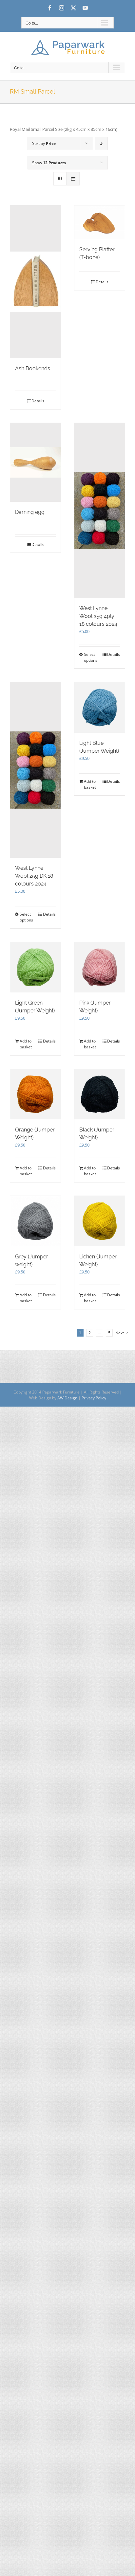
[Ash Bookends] (35, 282)
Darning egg (30, 512)
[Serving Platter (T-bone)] (100, 222)
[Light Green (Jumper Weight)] (35, 967)
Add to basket (90, 784)
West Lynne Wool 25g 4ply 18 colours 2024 (98, 616)
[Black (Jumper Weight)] (100, 1094)
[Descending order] (101, 143)
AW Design (67, 1398)
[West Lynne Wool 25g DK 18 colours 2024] (35, 770)
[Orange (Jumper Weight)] (35, 1094)
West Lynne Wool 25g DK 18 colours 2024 (34, 876)
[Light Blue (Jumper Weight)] (100, 708)
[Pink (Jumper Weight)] (100, 967)
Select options (91, 657)
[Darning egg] (35, 463)
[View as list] (73, 179)
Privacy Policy (94, 1398)
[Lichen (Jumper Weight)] (100, 1221)
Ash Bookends (33, 368)
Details (38, 401)
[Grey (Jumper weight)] (35, 1221)
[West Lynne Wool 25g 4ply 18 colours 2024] (100, 510)
